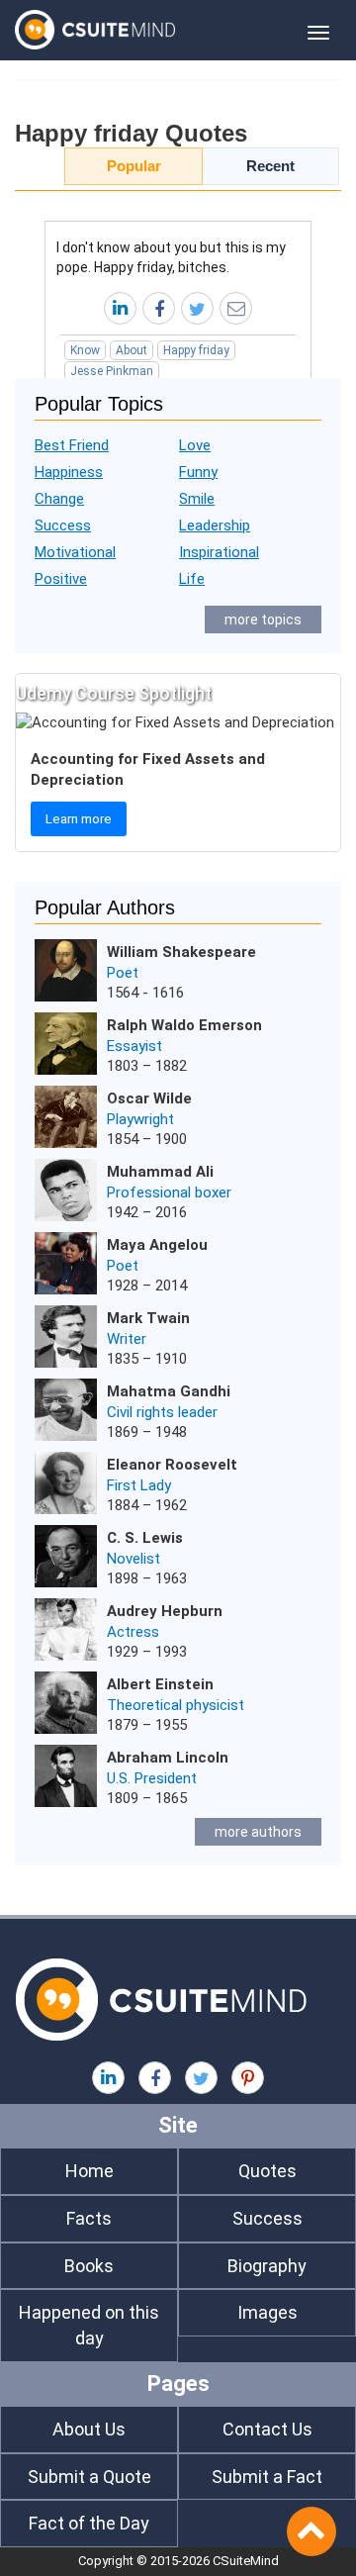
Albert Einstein (160, 1684)
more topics (263, 620)
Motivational (75, 552)
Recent (270, 166)
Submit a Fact (267, 2477)
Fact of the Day (89, 2523)
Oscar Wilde (149, 1098)
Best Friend (72, 445)
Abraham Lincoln (168, 1758)
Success (63, 525)
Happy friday (196, 350)
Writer (127, 1339)
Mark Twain (148, 1318)
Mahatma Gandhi (169, 1391)
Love (195, 445)
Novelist (133, 1559)
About (132, 350)
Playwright (140, 1119)
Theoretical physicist (176, 1705)
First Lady (139, 1485)
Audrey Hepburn (165, 1611)
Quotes (267, 2171)
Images (267, 2312)
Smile (197, 499)
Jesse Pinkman (112, 371)
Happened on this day (89, 2325)
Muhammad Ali (160, 1172)
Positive (61, 579)
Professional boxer (169, 1193)
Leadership (215, 525)
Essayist (134, 1046)
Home (89, 2171)
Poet (123, 973)
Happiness (69, 472)
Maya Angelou (157, 1245)
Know (85, 350)
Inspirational (219, 552)
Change (59, 499)
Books (89, 2266)
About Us (89, 2429)
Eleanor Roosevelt (172, 1465)
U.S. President (152, 1778)
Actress (133, 1632)
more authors (258, 1832)
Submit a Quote (89, 2477)
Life (192, 579)
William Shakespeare (181, 952)
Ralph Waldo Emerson (184, 1025)
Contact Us (267, 2429)
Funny (198, 472)
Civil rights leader (162, 1412)
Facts (89, 2218)
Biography (267, 2266)
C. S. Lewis (145, 1538)
